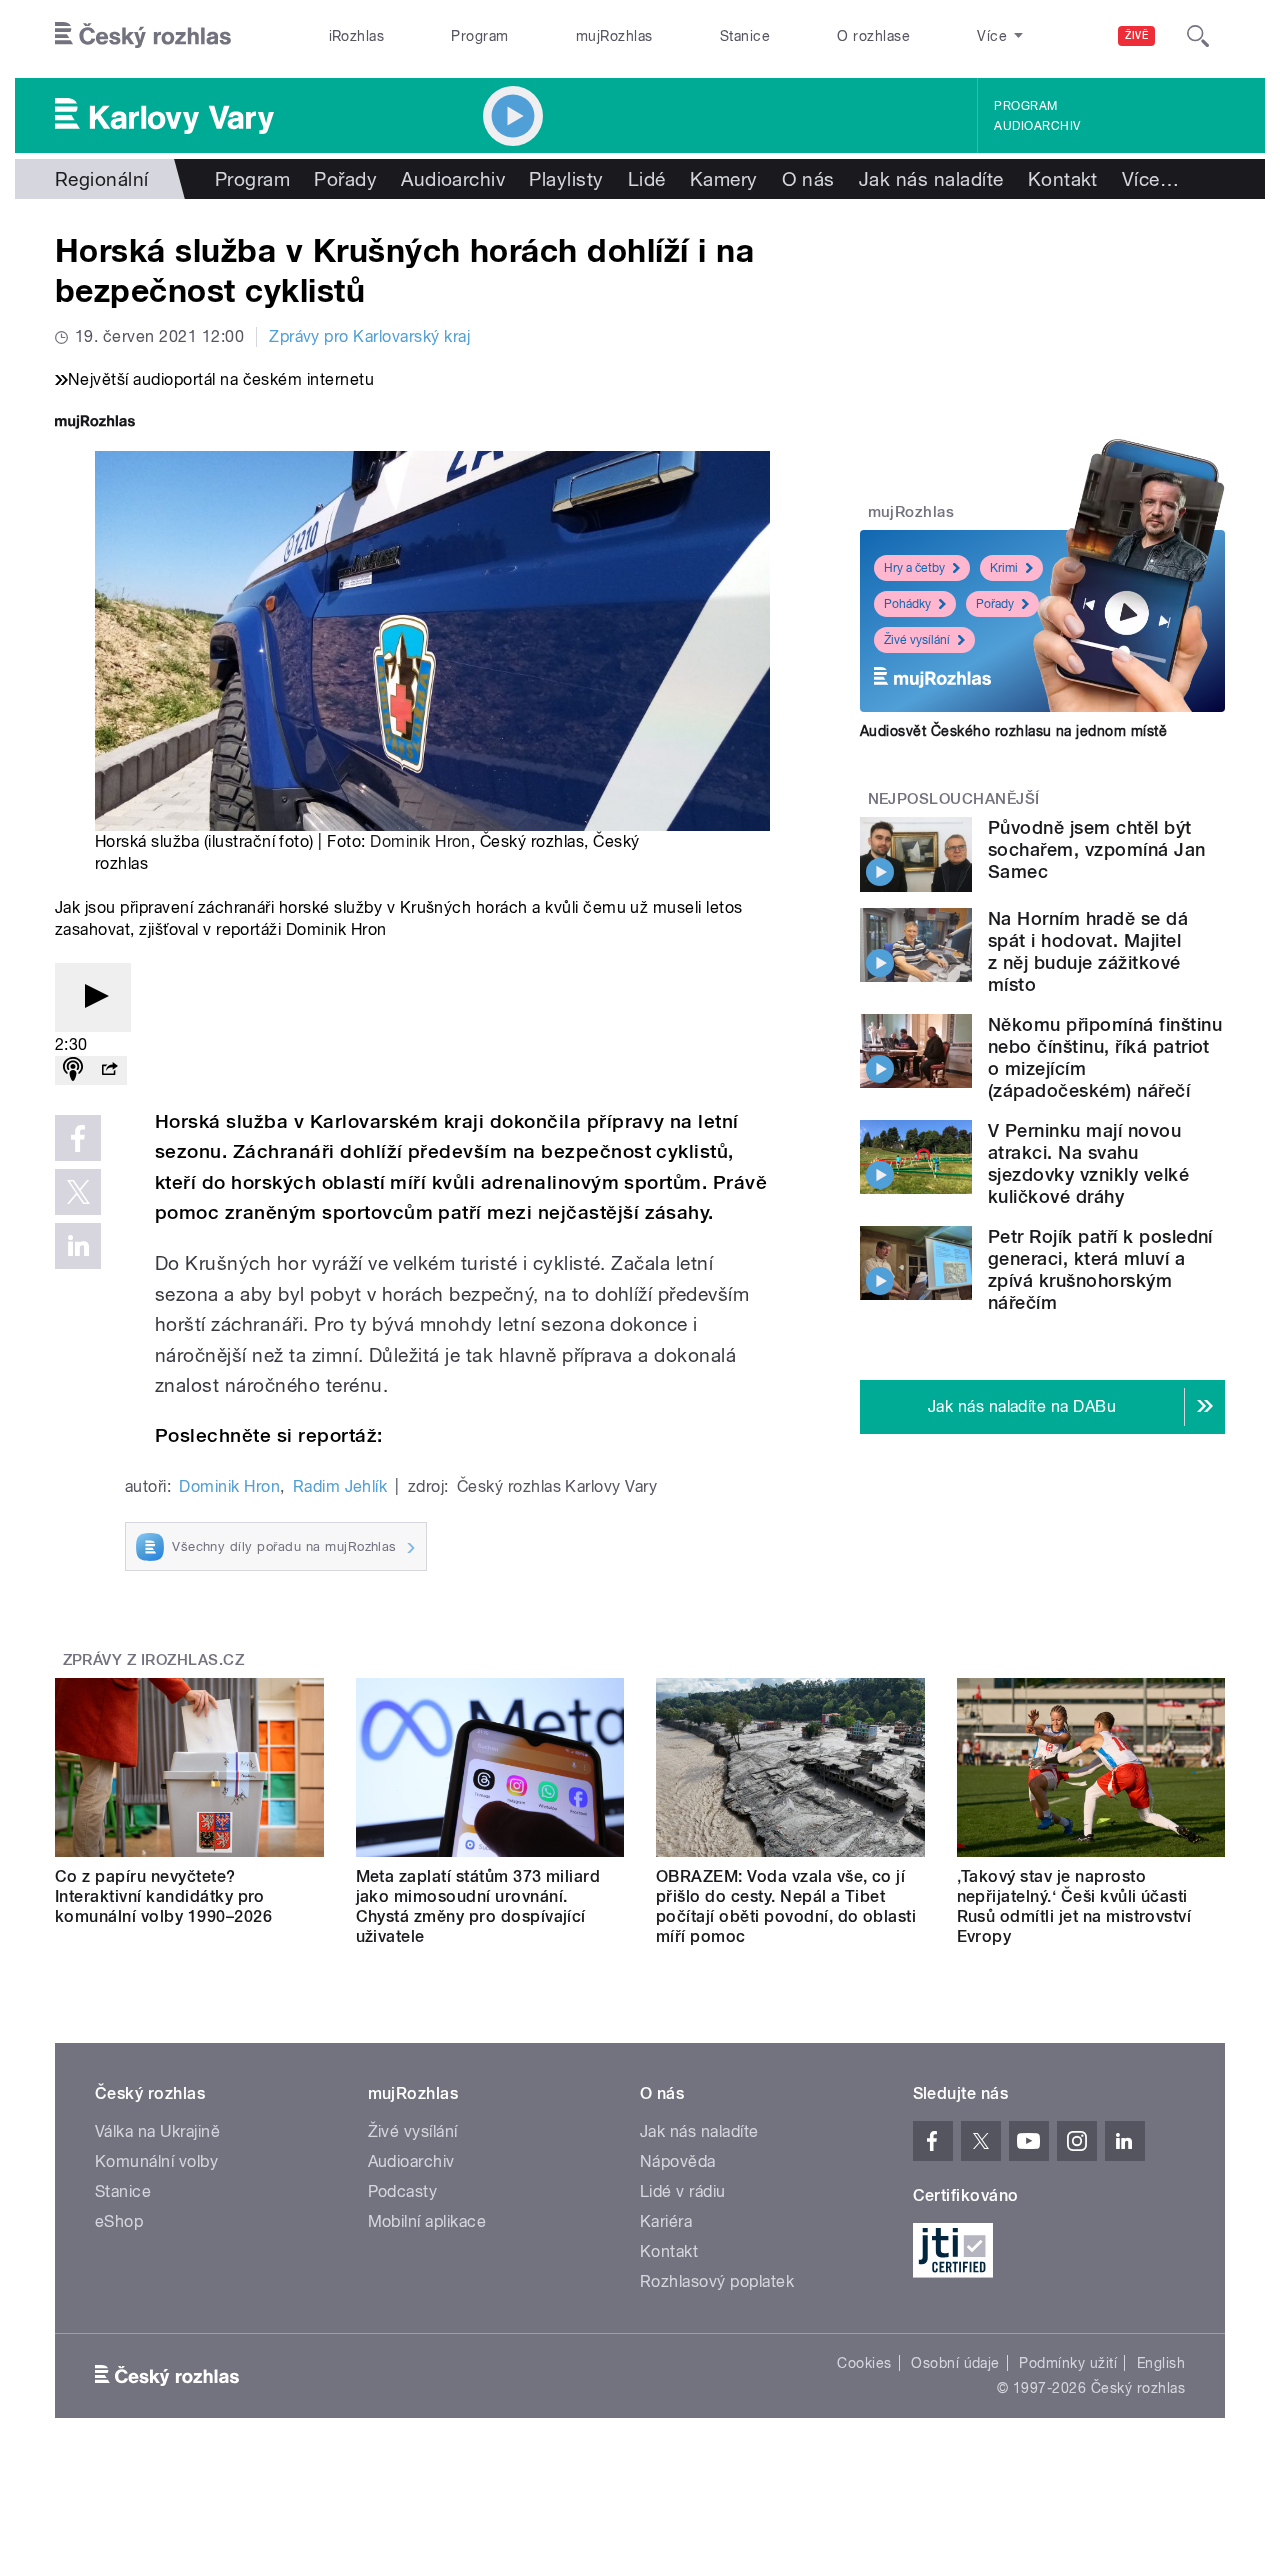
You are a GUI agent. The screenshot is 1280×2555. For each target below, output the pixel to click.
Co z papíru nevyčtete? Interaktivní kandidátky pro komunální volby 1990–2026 (163, 1896)
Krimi (1004, 568)
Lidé (647, 179)
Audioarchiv (1037, 126)
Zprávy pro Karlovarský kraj (369, 336)
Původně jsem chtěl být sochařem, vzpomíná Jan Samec (1097, 849)
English (1161, 2363)
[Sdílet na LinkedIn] (78, 1246)
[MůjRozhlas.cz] (95, 423)
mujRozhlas (614, 36)
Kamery (724, 179)
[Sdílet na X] (78, 1192)
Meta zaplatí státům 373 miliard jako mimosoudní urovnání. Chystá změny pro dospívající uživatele (478, 1906)
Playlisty (566, 179)
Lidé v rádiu (683, 2191)
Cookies (864, 2363)
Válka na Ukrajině (157, 2131)
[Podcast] (73, 1070)
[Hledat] (1198, 36)
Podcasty (403, 2191)
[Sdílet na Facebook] (78, 1138)
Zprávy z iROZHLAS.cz (154, 1660)
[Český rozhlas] (143, 36)
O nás (808, 179)
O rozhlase (873, 36)
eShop (119, 2221)
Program (479, 36)
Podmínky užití (1068, 2363)
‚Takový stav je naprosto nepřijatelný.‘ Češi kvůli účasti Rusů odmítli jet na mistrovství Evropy (1074, 1906)
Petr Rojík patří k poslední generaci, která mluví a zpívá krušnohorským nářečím (1100, 1269)
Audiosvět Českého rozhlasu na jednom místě (1013, 731)
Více (1150, 179)
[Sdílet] (109, 1070)
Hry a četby (914, 568)
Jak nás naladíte (931, 179)
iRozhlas (357, 36)
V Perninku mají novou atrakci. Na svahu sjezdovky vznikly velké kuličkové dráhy (1088, 1163)
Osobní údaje (955, 2363)
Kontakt (1063, 179)
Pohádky (907, 604)
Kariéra (666, 2221)
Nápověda (678, 2161)
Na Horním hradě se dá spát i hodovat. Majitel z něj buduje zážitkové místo (1088, 951)
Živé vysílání (917, 640)
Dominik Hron (420, 841)
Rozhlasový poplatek (717, 2281)
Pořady (345, 179)
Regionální (102, 179)
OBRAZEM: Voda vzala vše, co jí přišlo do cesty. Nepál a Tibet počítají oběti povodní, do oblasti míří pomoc (786, 1906)
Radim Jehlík (340, 1486)
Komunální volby (156, 2161)
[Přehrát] (93, 997)
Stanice (745, 36)
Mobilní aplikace (427, 2221)
